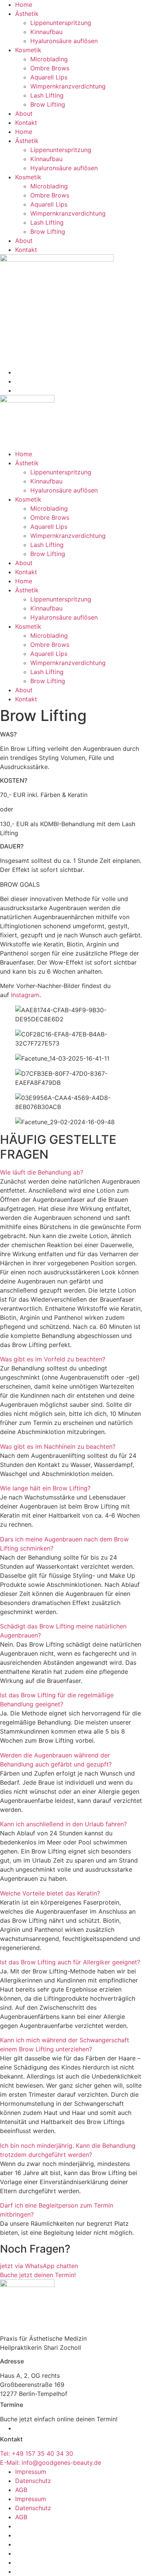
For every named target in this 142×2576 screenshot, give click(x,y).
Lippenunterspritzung (61, 23)
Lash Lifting (47, 95)
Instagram (25, 995)
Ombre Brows (50, 68)
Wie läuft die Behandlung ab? (42, 1172)
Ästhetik (27, 14)
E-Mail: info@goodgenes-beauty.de (51, 2463)
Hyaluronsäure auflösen (64, 41)
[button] (71, 1172)
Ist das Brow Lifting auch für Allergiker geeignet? (70, 1962)
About (24, 113)
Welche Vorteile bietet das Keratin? (50, 1893)
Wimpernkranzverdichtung (68, 86)
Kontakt (26, 123)
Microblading (49, 59)
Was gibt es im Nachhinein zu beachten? (58, 1446)
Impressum (31, 2472)
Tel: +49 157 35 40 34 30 (37, 2453)
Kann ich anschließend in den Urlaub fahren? (63, 1824)
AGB (21, 2490)
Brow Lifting (48, 104)
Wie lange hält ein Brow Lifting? (45, 1488)
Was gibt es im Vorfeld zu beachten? (53, 1359)
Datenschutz (33, 2481)
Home (24, 5)
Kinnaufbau (46, 32)
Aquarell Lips (49, 77)
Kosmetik (28, 50)
